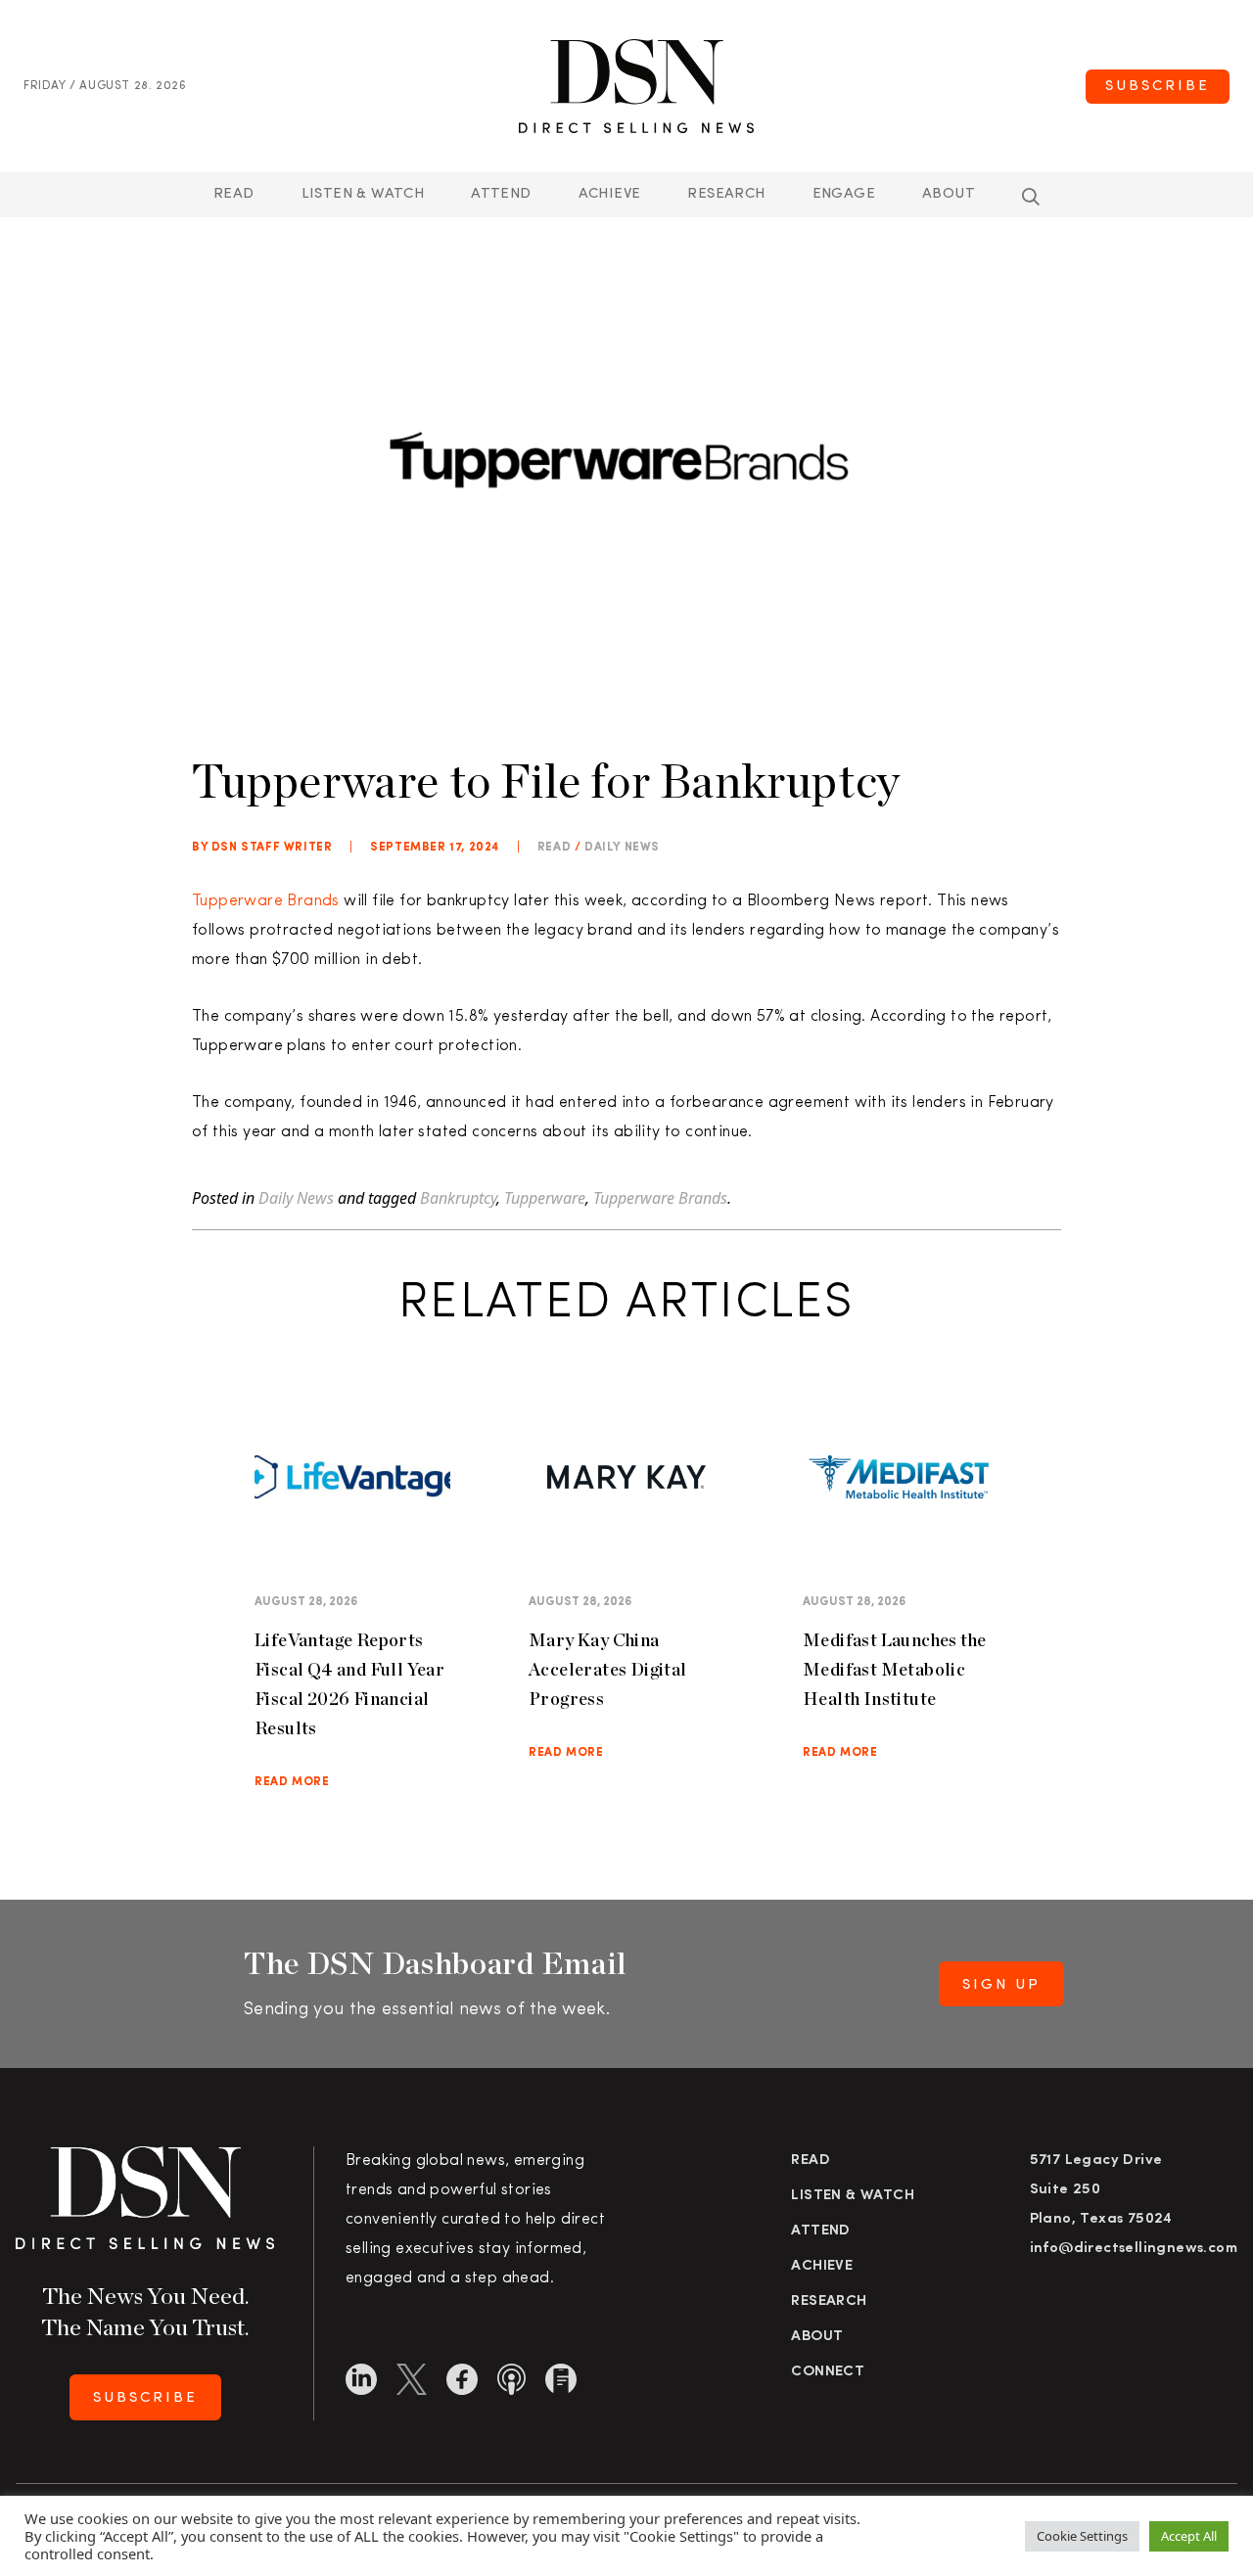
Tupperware (545, 1198)
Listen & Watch (363, 194)
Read (234, 194)
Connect (828, 2372)
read (554, 848)
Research (726, 194)
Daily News (622, 848)
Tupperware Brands (268, 901)
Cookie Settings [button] (1082, 2536)
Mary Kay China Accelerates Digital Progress (608, 1669)
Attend (820, 2231)
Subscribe (1158, 87)
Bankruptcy (458, 1198)
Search (1031, 197)
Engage (844, 194)
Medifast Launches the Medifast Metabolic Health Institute (894, 1669)
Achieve (610, 194)
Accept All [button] (1189, 2536)
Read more (292, 1782)
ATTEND (501, 194)
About (949, 194)
